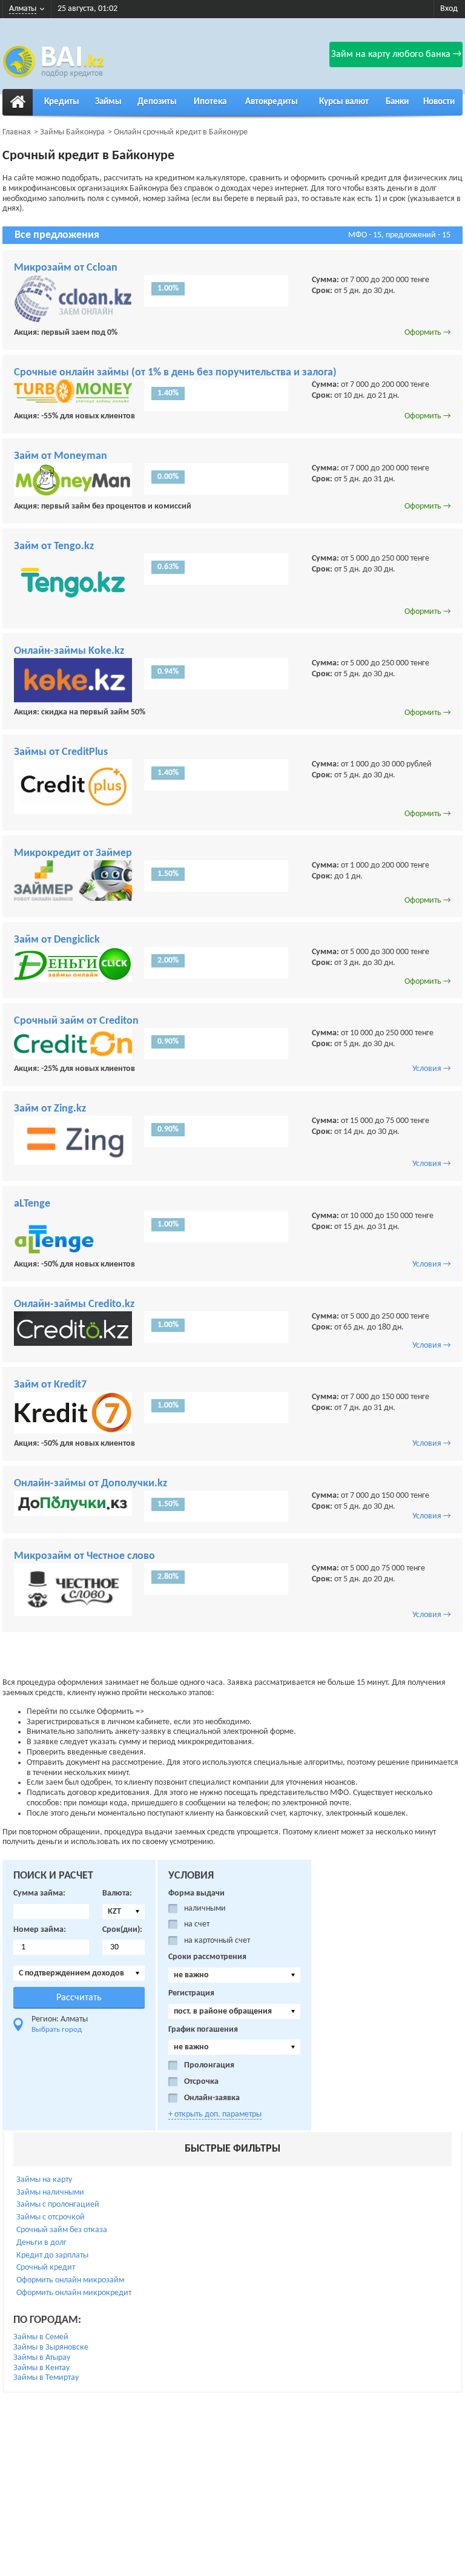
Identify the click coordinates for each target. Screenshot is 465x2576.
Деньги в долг (41, 2243)
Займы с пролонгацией (58, 2205)
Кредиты (62, 102)
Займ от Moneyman (61, 456)
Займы (108, 102)
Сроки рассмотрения (207, 1957)
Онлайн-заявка (212, 2098)
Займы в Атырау (42, 2358)
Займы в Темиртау (46, 2378)
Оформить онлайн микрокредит (74, 2293)
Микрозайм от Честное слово (84, 1556)
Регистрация (191, 1993)
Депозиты (157, 102)
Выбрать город (57, 2030)
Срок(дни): (122, 1930)
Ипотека (210, 102)
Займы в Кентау (41, 2368)
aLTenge (32, 1204)
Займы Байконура (72, 132)
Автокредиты (272, 102)
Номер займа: (40, 1930)
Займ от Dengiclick (57, 940)
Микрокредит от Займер (73, 853)
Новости (439, 102)
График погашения (203, 2030)
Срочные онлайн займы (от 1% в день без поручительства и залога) (175, 373)
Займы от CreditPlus (61, 752)
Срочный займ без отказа (62, 2230)
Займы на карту (44, 2180)
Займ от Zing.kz (50, 1109)
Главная (17, 132)
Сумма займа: (39, 1893)
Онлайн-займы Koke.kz (69, 651)
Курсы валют (344, 102)
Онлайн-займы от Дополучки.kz (91, 1484)
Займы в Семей (41, 2337)
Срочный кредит (46, 2268)
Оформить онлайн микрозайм (70, 2280)
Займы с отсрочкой (51, 2217)
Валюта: (117, 1893)
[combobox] (124, 1912)
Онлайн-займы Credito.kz (74, 1304)
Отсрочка (201, 2082)
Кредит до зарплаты (52, 2255)
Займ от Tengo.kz (54, 546)
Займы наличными (50, 2192)
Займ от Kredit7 (50, 1385)
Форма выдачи (196, 1893)
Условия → (432, 1069)
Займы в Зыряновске (51, 2347)
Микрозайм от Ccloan (66, 268)
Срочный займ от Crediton (76, 1021)
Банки (397, 102)
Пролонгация (209, 2065)
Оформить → (428, 333)
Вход (449, 9)
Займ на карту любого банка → (396, 54)
